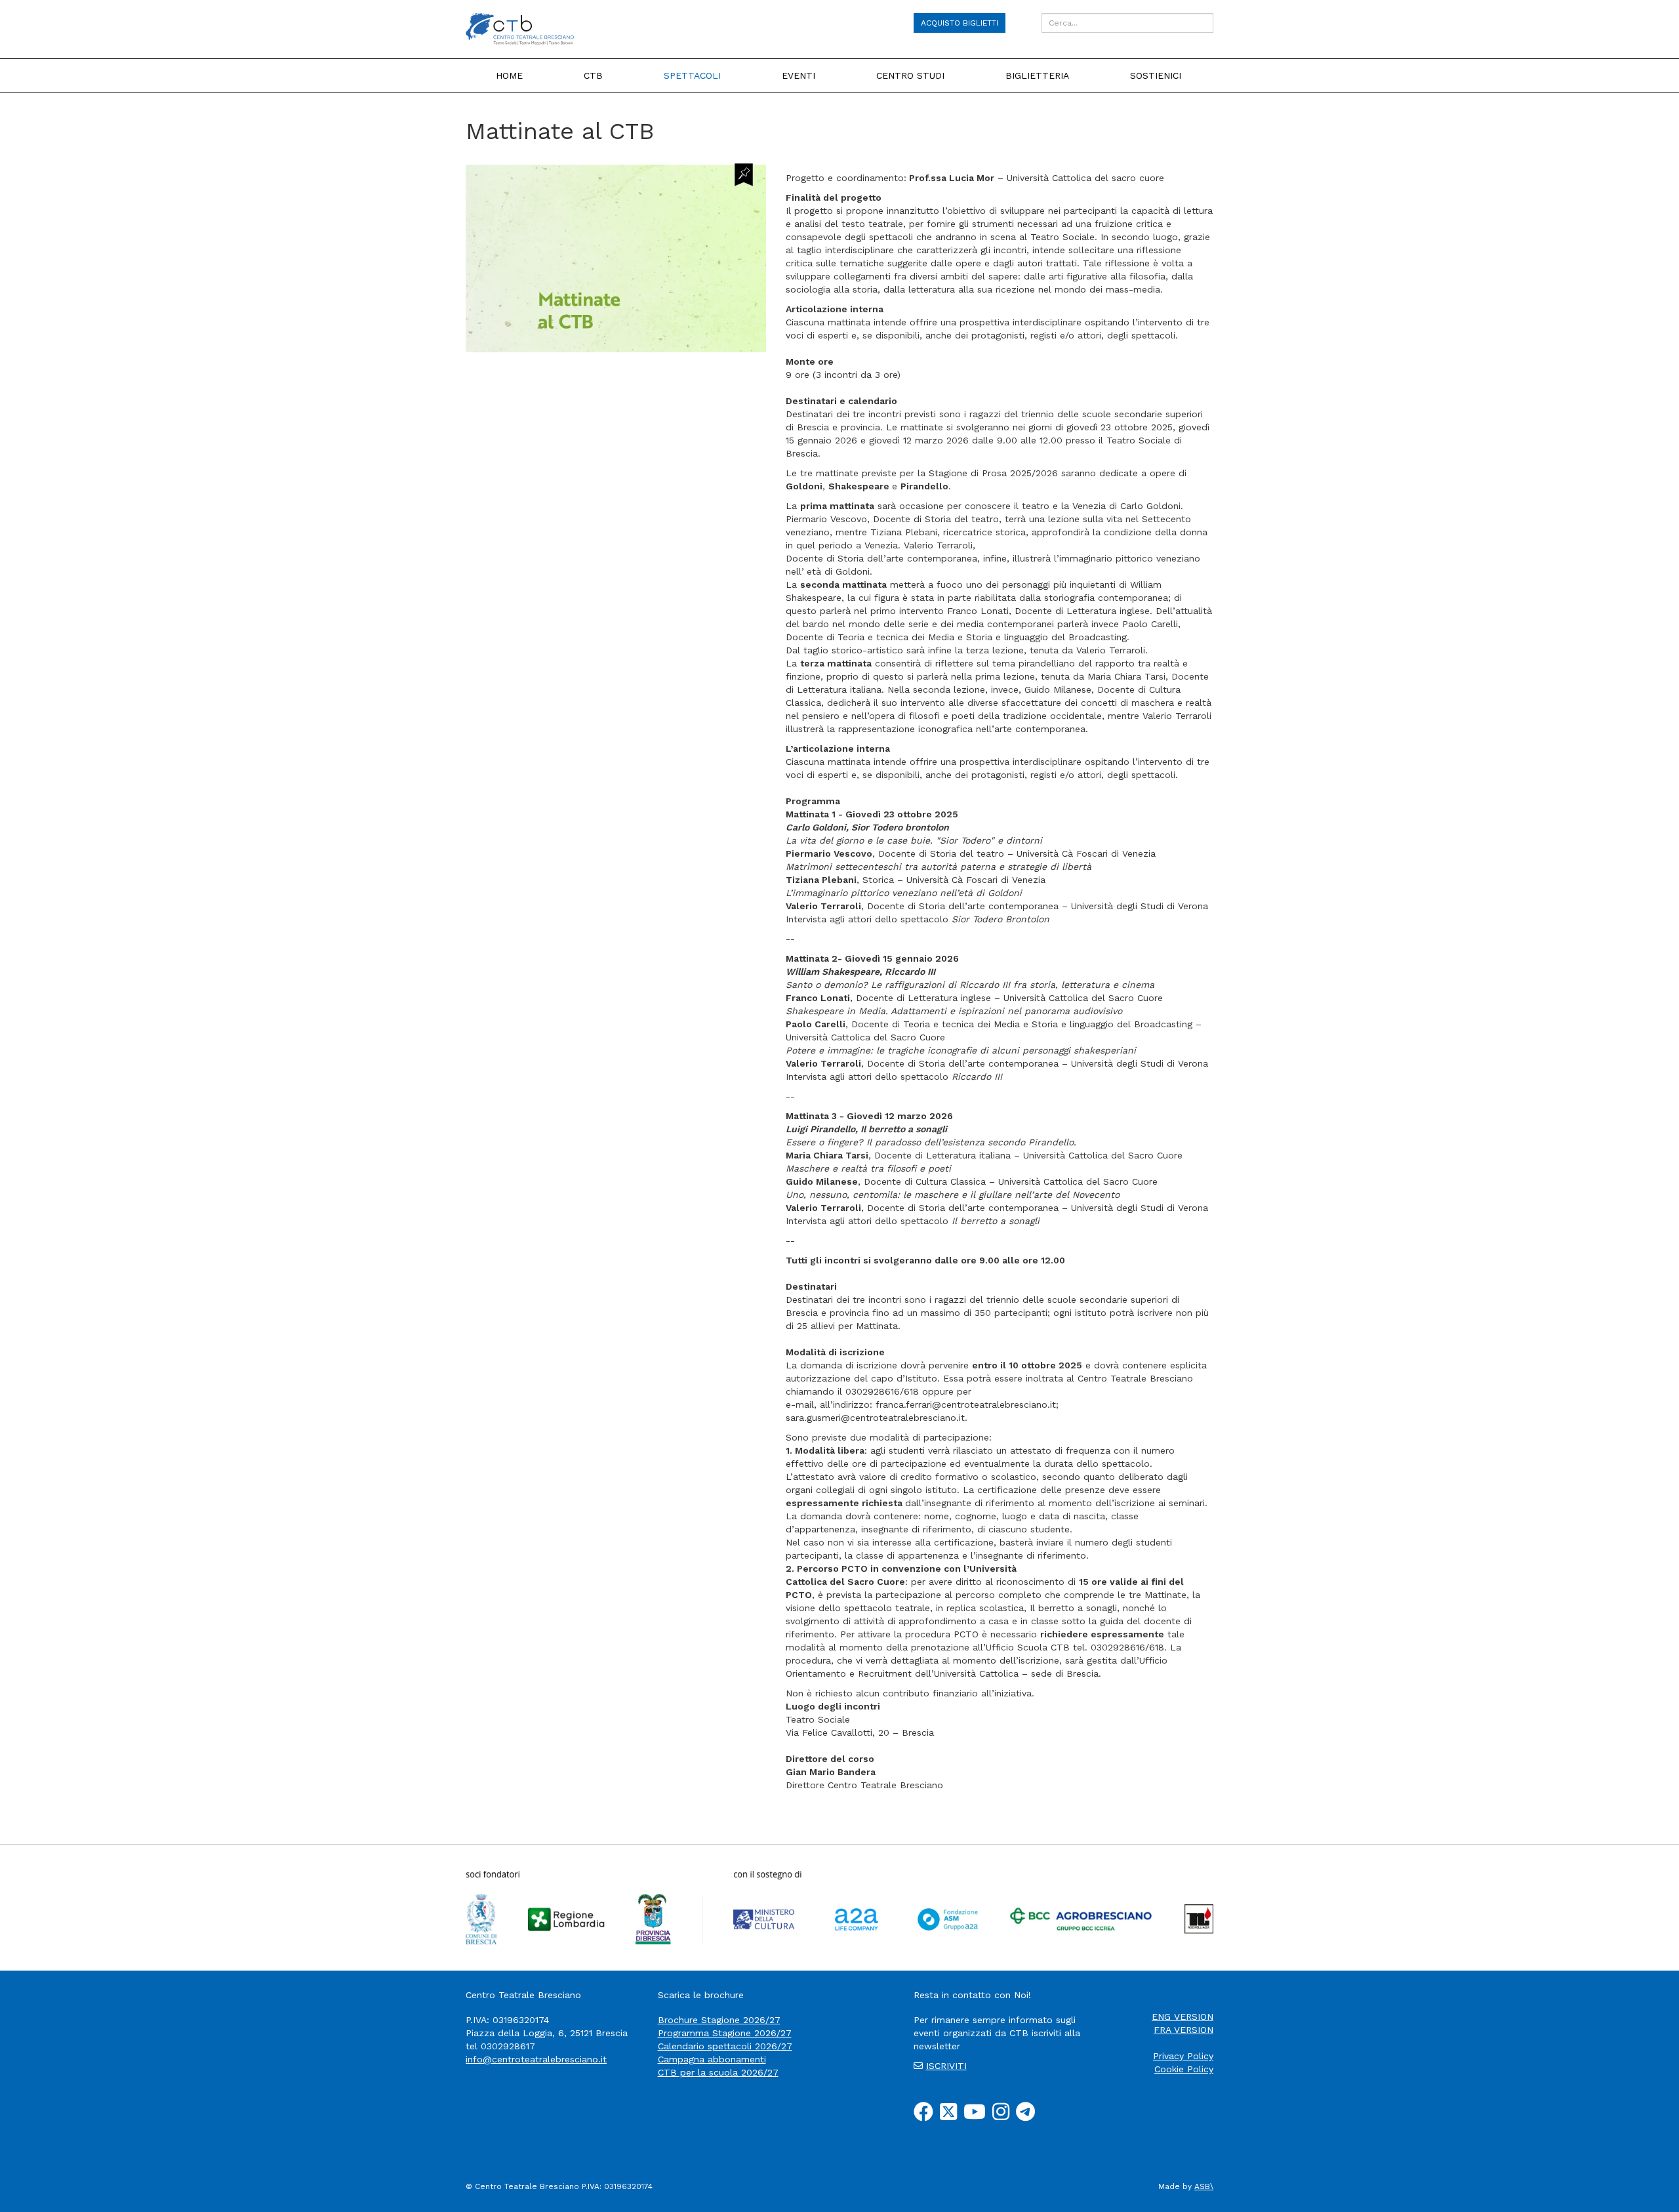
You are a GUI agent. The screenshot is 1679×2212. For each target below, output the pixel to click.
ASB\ (1204, 2186)
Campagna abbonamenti (712, 2059)
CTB (593, 75)
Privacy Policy (1183, 2056)
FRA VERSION (1183, 2030)
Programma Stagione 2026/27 (725, 2033)
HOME (509, 75)
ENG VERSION (1183, 2017)
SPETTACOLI (692, 75)
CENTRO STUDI (910, 75)
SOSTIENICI (1156, 75)
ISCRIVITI (946, 2066)
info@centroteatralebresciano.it (536, 2059)
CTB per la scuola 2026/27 (718, 2072)
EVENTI (799, 75)
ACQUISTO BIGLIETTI (960, 23)
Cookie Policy (1184, 2069)
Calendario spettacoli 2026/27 (725, 2046)
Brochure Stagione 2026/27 (719, 2020)
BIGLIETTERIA (1037, 75)
